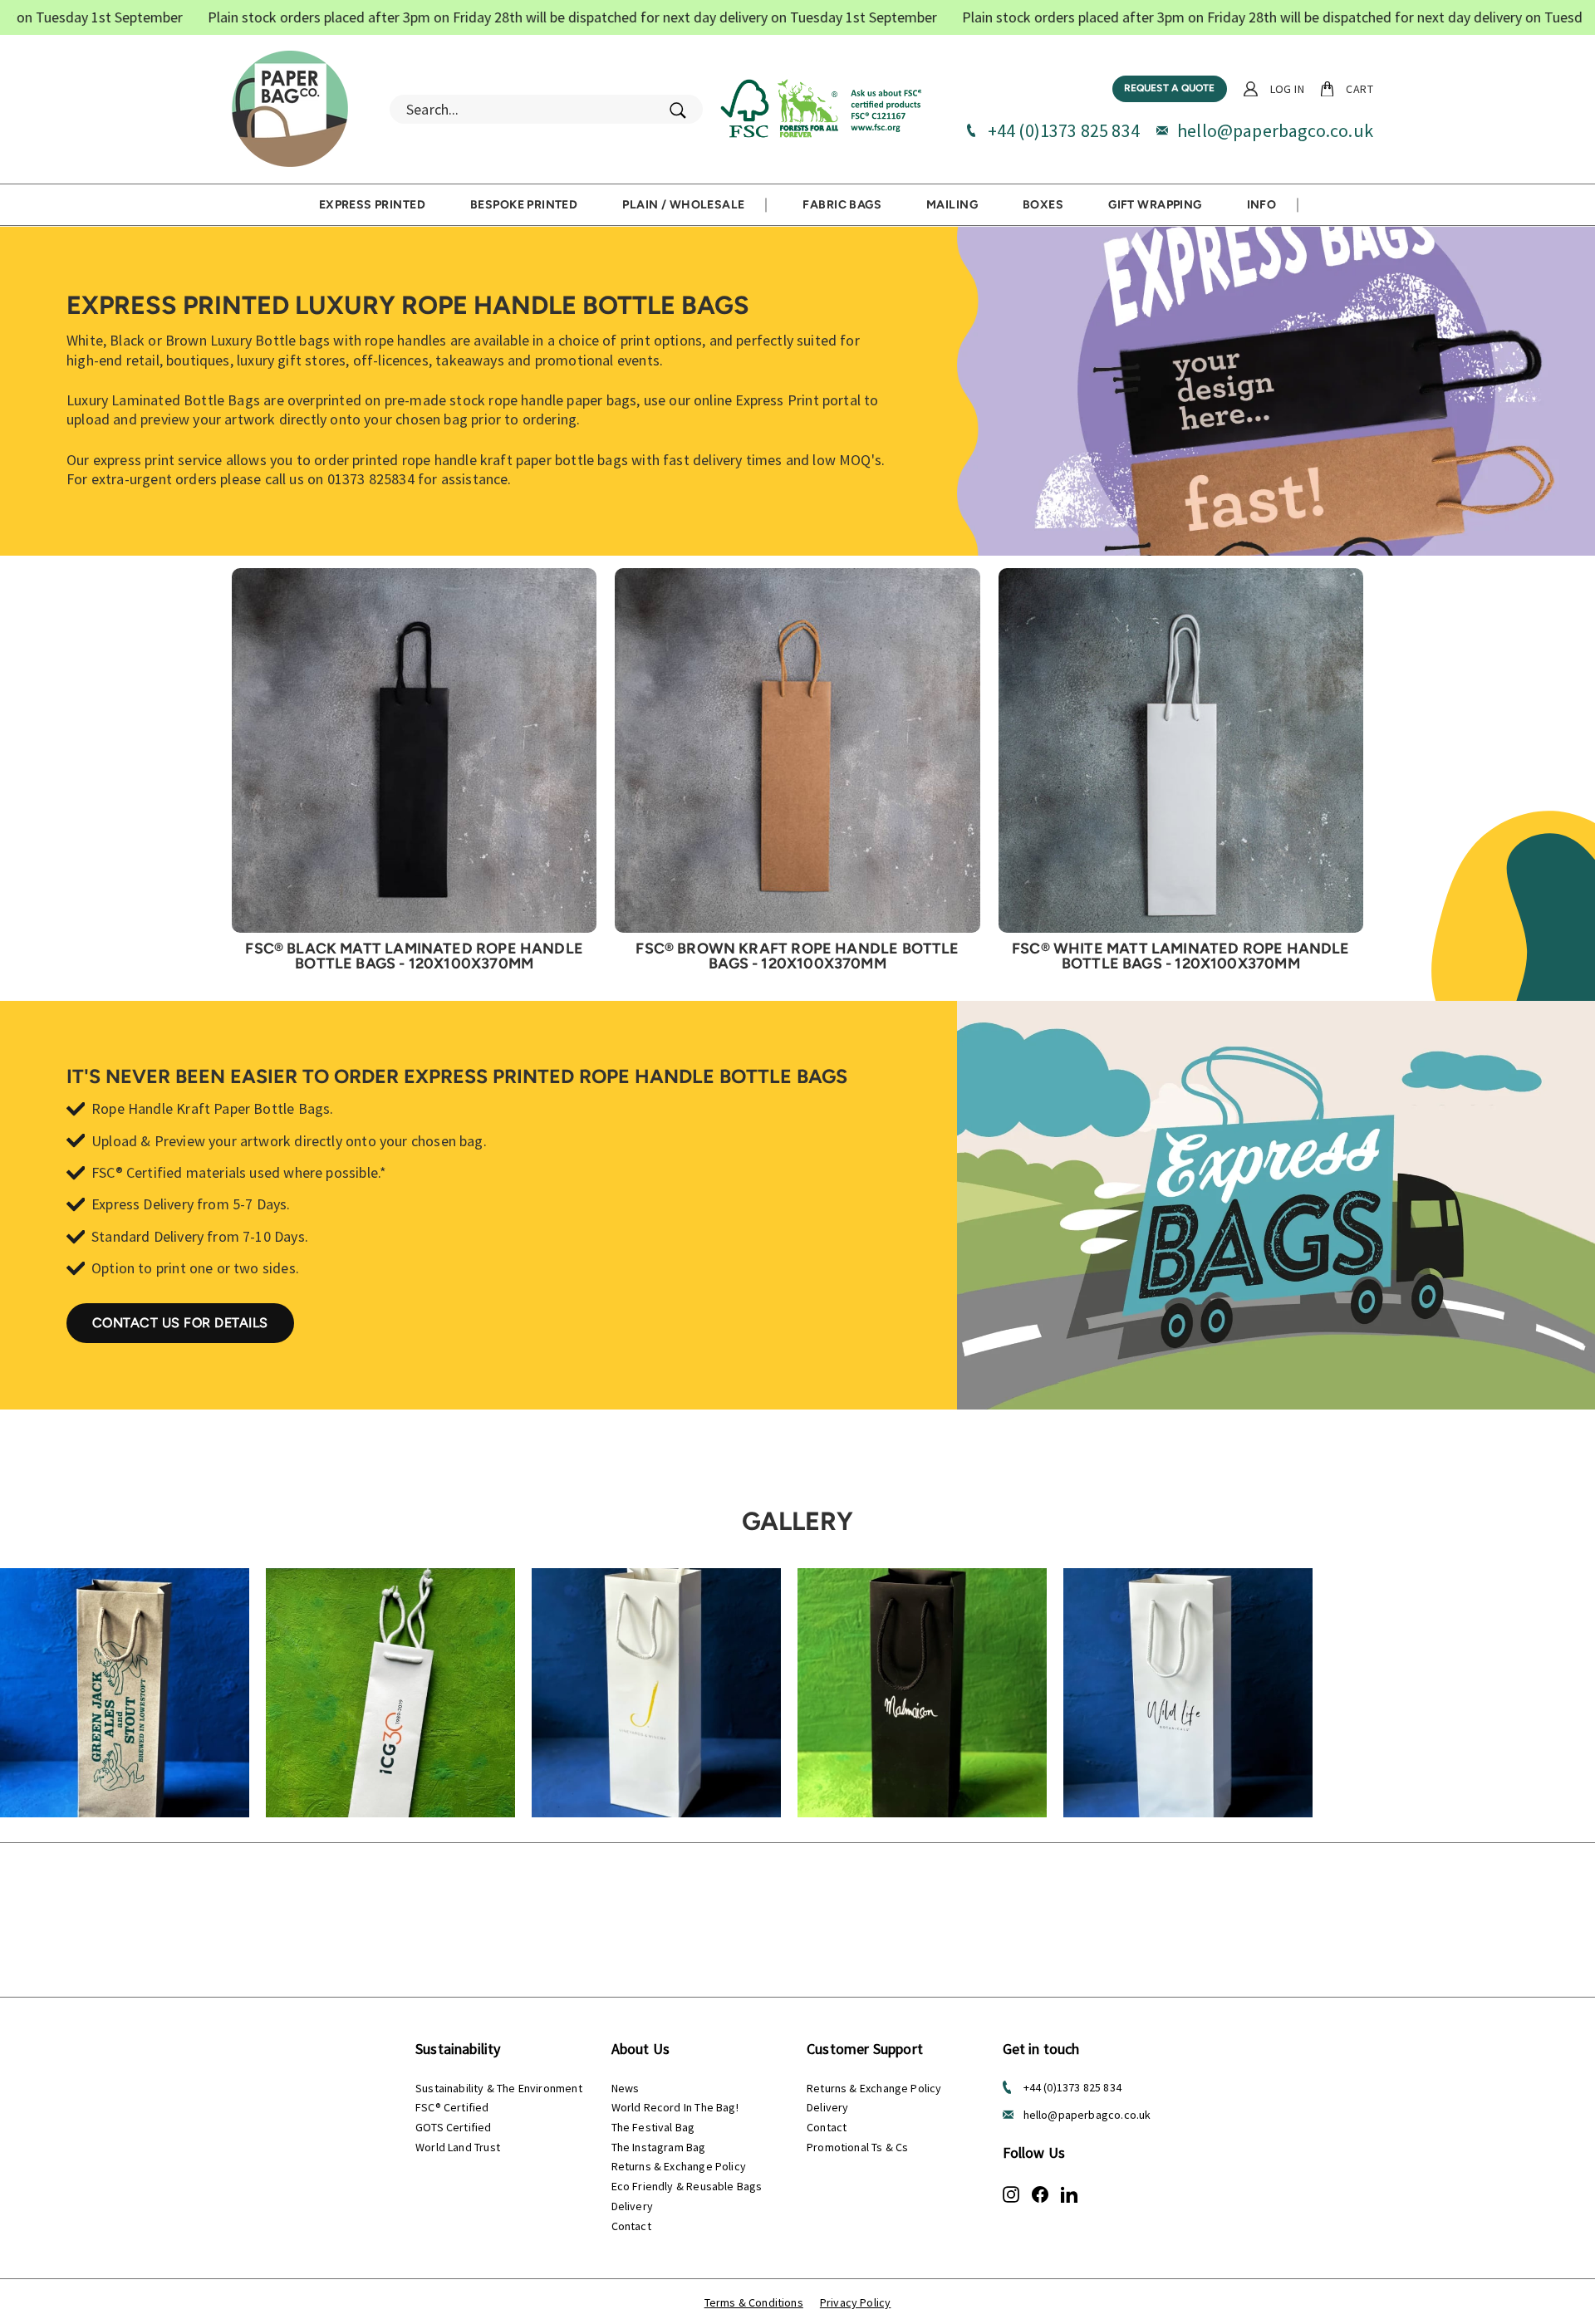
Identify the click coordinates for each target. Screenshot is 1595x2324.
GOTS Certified (454, 2127)
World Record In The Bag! (675, 2107)
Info (1262, 205)
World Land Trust (458, 2147)
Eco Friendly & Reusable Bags (687, 2186)
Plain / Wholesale (683, 205)
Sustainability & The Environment (499, 2088)
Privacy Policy (856, 2302)
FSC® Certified (452, 2107)
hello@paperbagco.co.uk (1275, 130)
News (626, 2088)
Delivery (632, 2206)
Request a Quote (1170, 88)
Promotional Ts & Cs (857, 2147)
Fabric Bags (842, 205)
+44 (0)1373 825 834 (1064, 130)
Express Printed (372, 205)
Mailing (952, 205)
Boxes (1043, 205)
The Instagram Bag (659, 2147)
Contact (631, 2226)
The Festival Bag (653, 2127)
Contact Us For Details (180, 1323)
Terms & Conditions (754, 2302)
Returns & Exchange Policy (679, 2166)
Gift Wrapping (1155, 205)
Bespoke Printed (524, 205)
